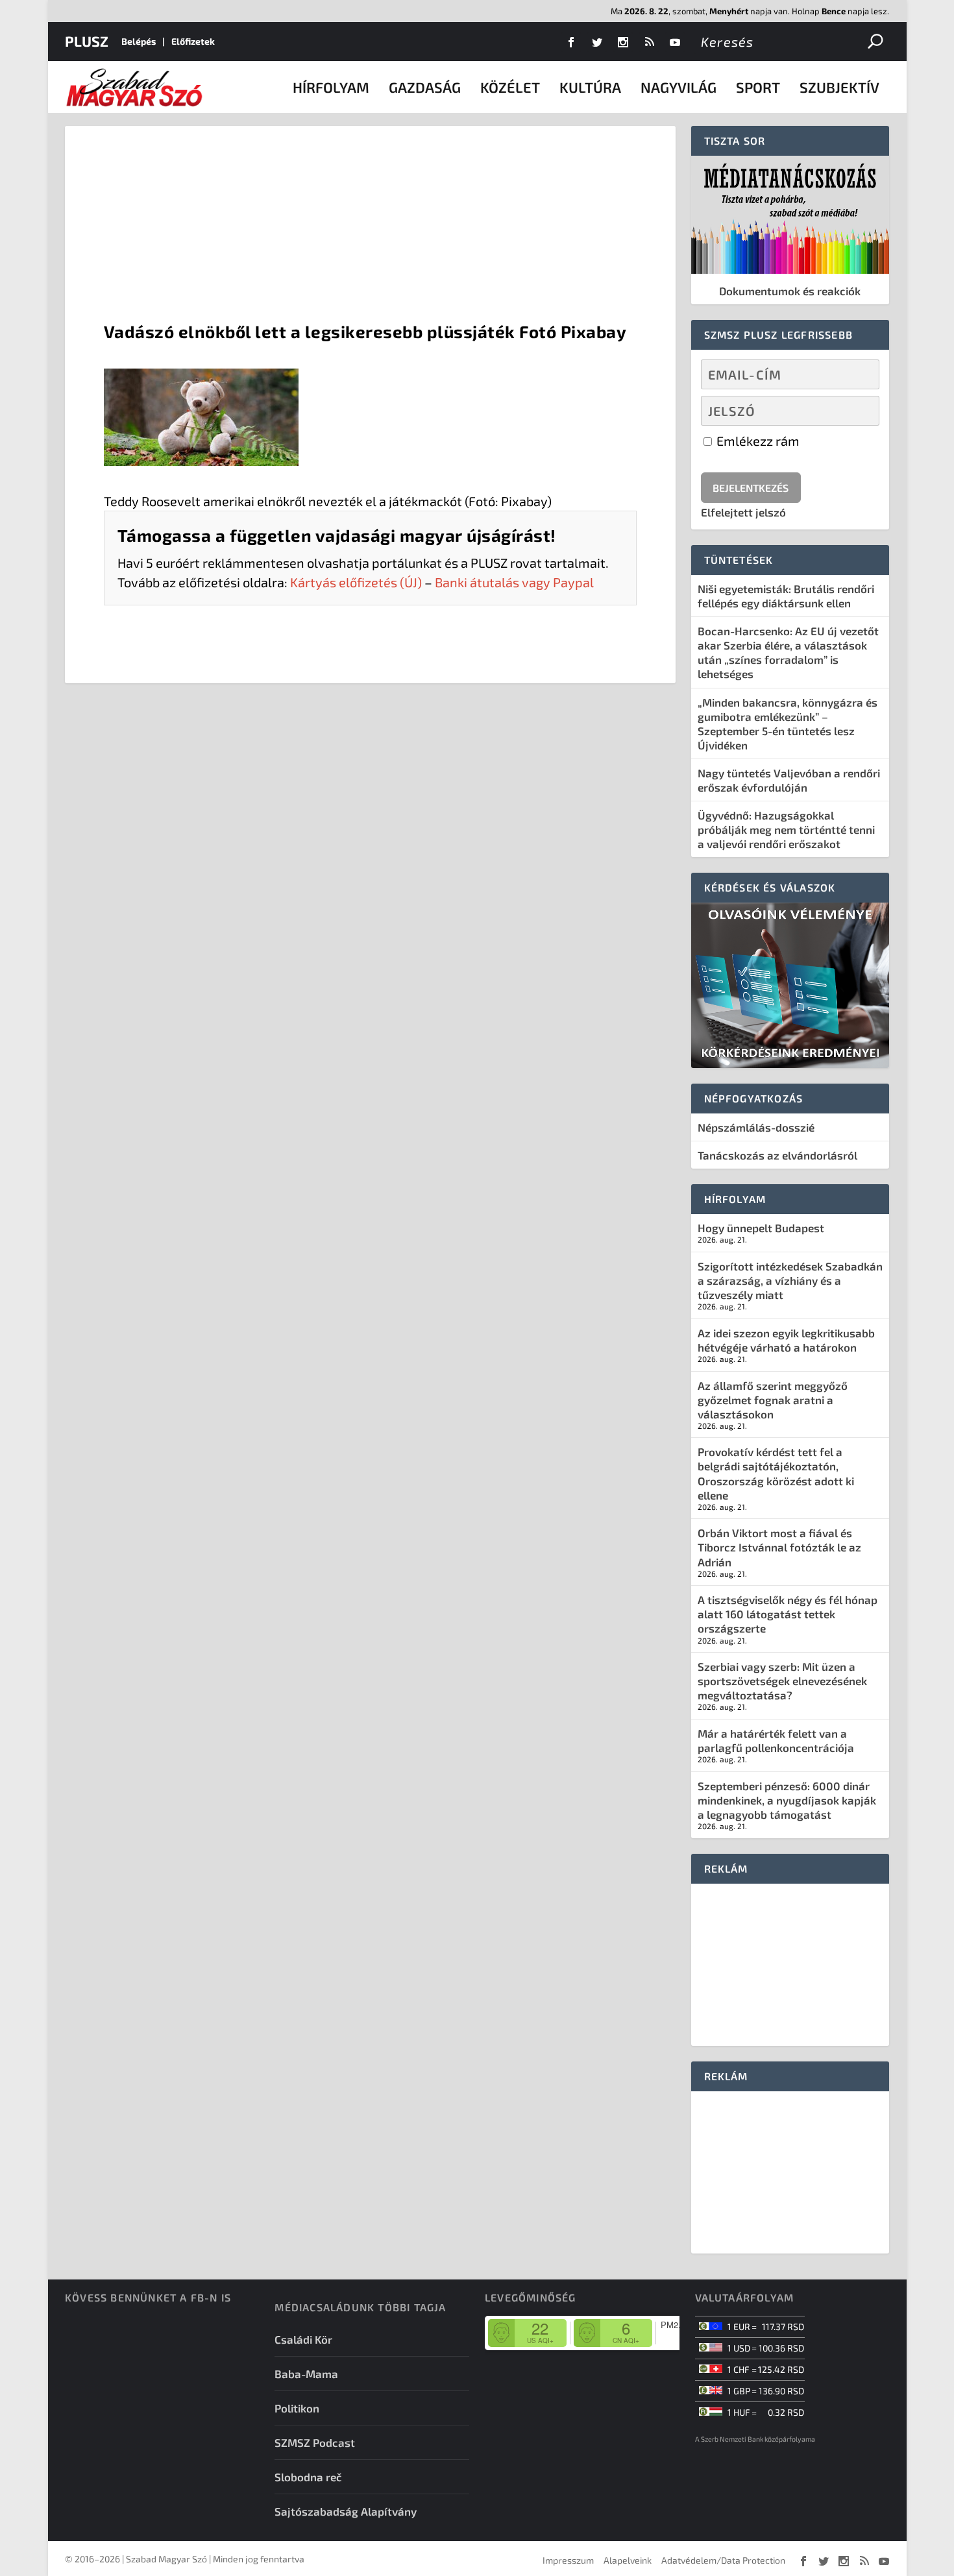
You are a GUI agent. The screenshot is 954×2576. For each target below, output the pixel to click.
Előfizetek (193, 41)
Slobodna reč (308, 2477)
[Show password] (858, 411)
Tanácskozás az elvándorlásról (777, 1155)
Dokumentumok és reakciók (790, 291)
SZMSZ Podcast (315, 2442)
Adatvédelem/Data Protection (723, 2560)
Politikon (297, 2408)
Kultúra (590, 87)
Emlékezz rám (757, 441)
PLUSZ (87, 41)
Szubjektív (839, 87)
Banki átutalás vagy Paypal (514, 582)
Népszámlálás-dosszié (756, 1127)
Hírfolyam (331, 87)
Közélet (510, 87)
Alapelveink (628, 2560)
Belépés (139, 41)
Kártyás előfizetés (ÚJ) (356, 582)
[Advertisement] (370, 223)
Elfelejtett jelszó (743, 512)
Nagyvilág (679, 87)
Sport (758, 87)
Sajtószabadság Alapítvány (346, 2511)
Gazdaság (425, 87)
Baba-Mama (306, 2374)
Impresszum (568, 2560)
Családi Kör (303, 2339)
